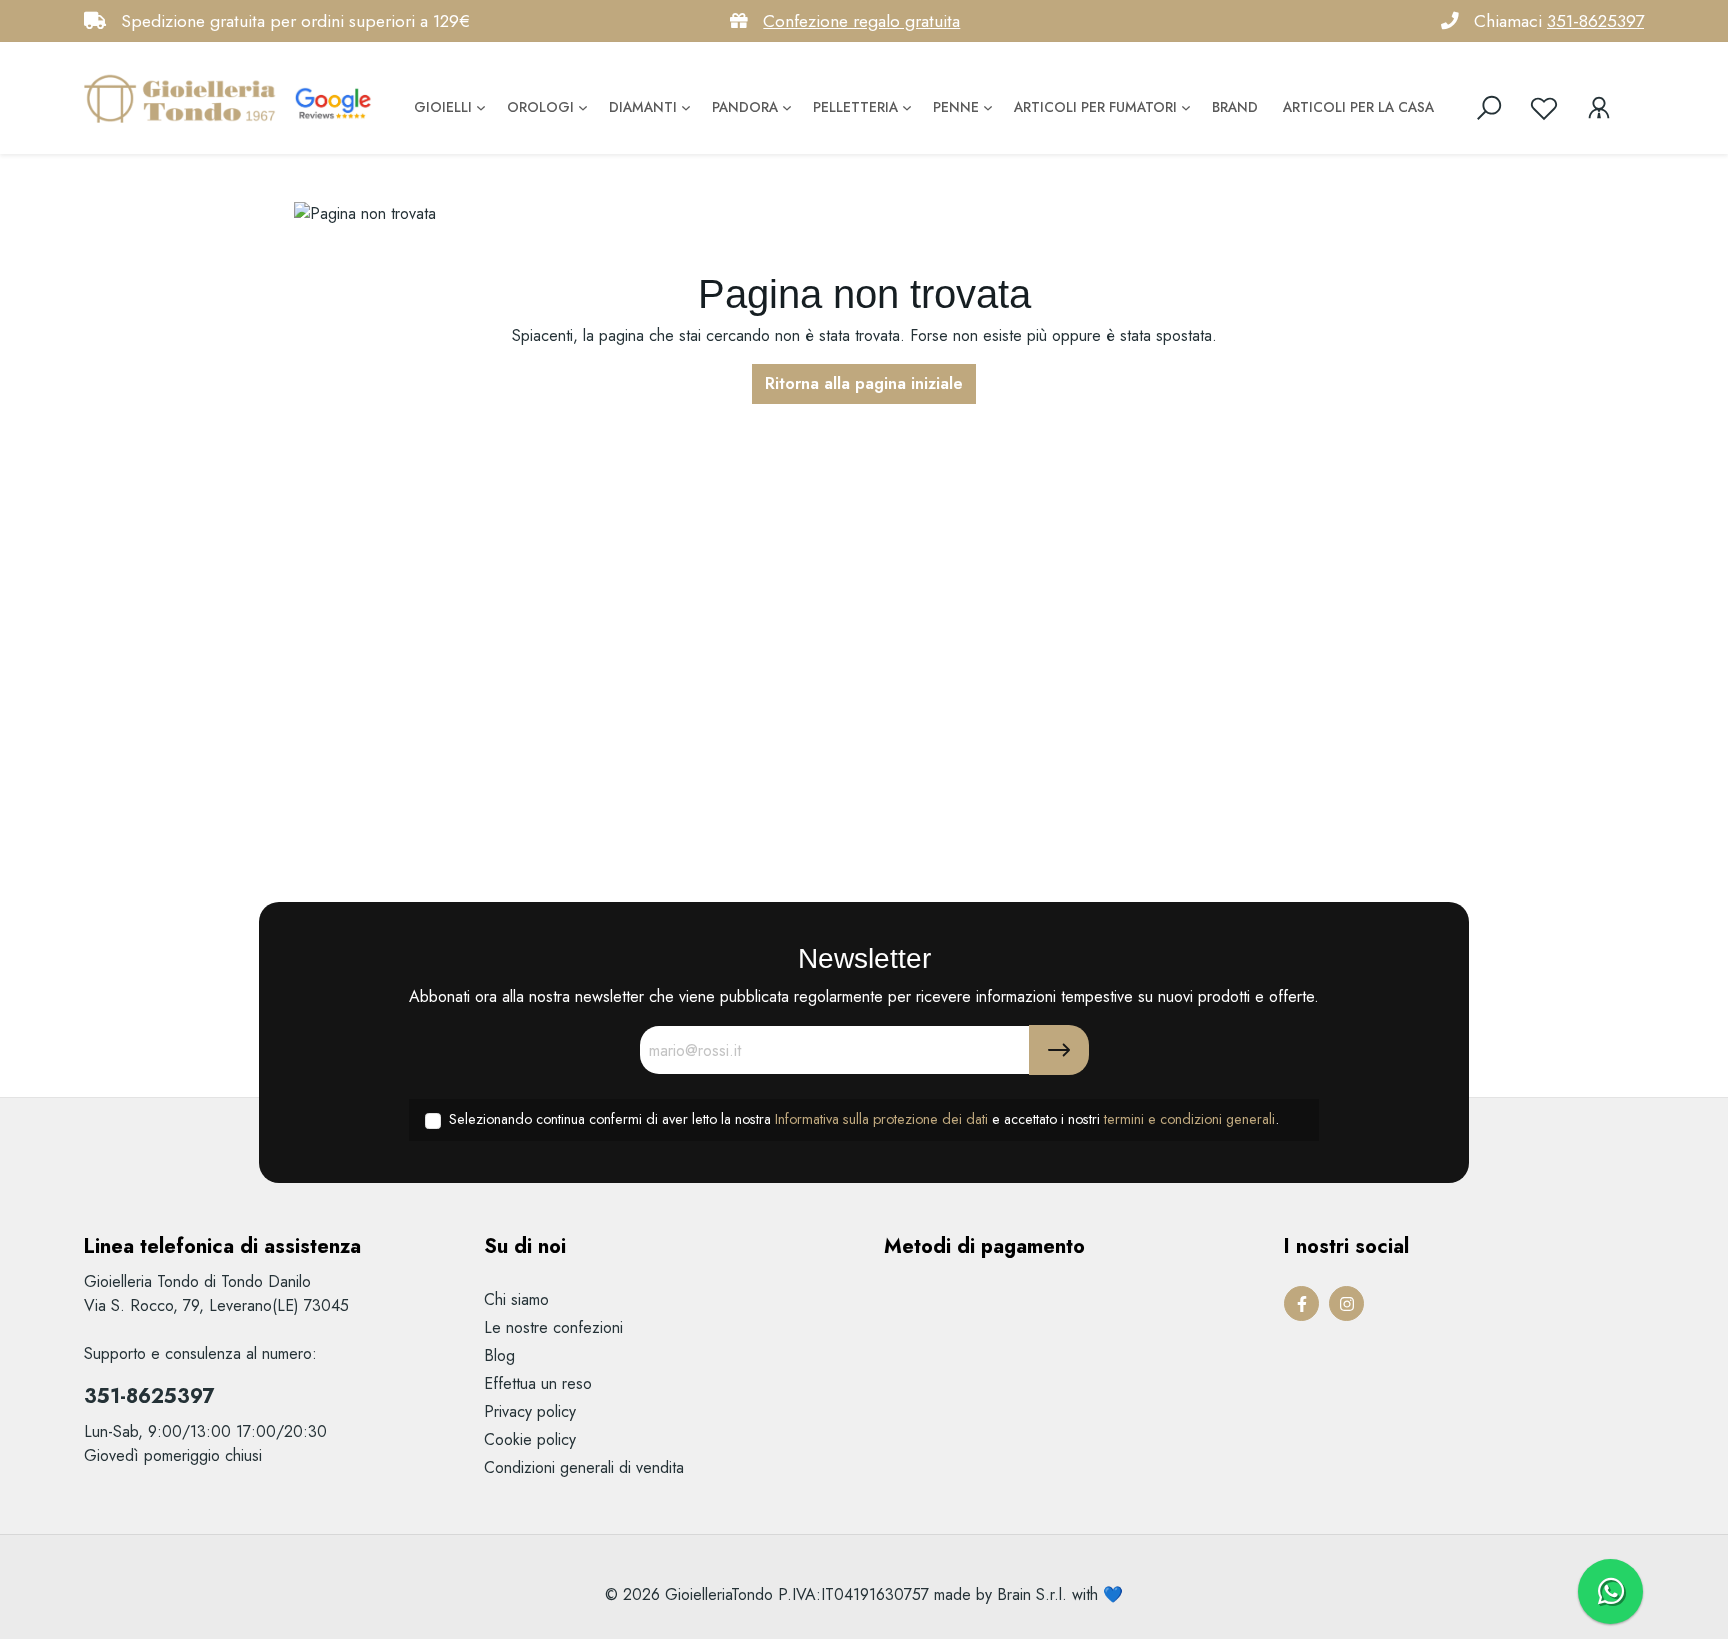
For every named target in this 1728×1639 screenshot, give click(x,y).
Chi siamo (516, 1299)
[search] (1489, 108)
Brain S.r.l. (1032, 1594)
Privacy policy (530, 1411)
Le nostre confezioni (553, 1327)
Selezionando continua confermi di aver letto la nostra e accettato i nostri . (864, 1119)
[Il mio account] (1599, 108)
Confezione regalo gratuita (861, 21)
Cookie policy (530, 1439)
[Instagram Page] (1346, 1303)
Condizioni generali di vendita (584, 1467)
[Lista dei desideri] (1544, 108)
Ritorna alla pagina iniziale (864, 383)
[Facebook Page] (1301, 1303)
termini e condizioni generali (1189, 1119)
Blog (499, 1355)
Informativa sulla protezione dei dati (881, 1119)
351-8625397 (1595, 21)
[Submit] (1059, 1050)
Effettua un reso (538, 1383)
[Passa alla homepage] (184, 98)
